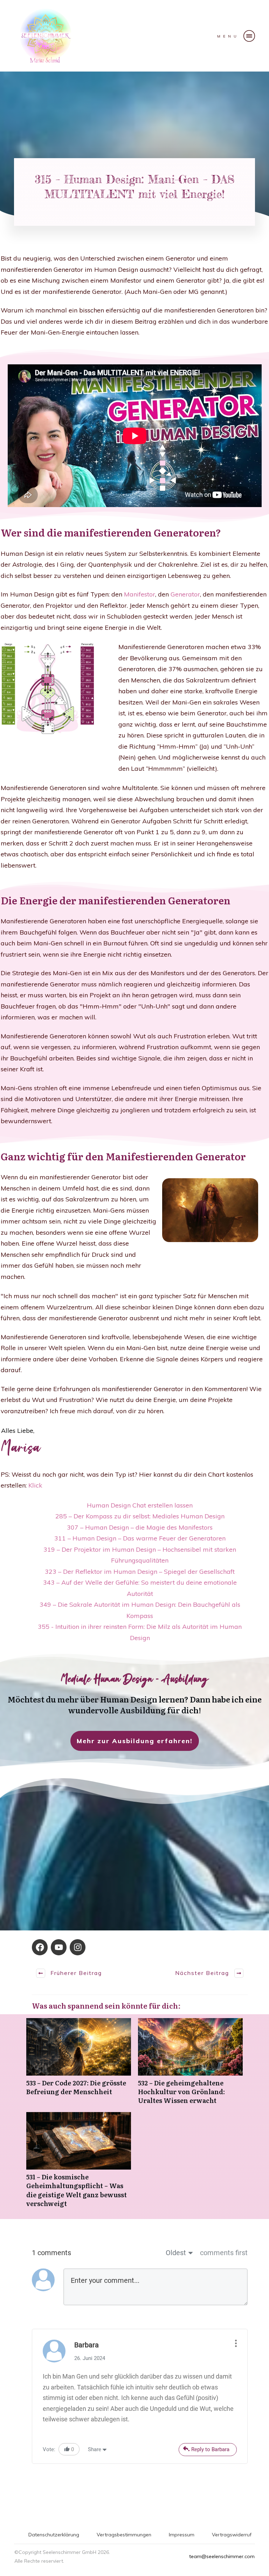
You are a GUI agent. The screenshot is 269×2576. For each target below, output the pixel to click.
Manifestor (140, 594)
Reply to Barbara (210, 2449)
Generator (185, 594)
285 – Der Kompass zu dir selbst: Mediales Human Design (140, 1516)
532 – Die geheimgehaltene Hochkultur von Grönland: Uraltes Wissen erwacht (190, 2065)
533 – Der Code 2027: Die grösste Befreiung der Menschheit (79, 2065)
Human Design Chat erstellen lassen (140, 1505)
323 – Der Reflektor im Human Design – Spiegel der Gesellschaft (140, 1572)
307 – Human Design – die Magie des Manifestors (140, 1527)
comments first (224, 2253)
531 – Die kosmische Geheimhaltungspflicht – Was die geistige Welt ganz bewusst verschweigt (79, 2163)
